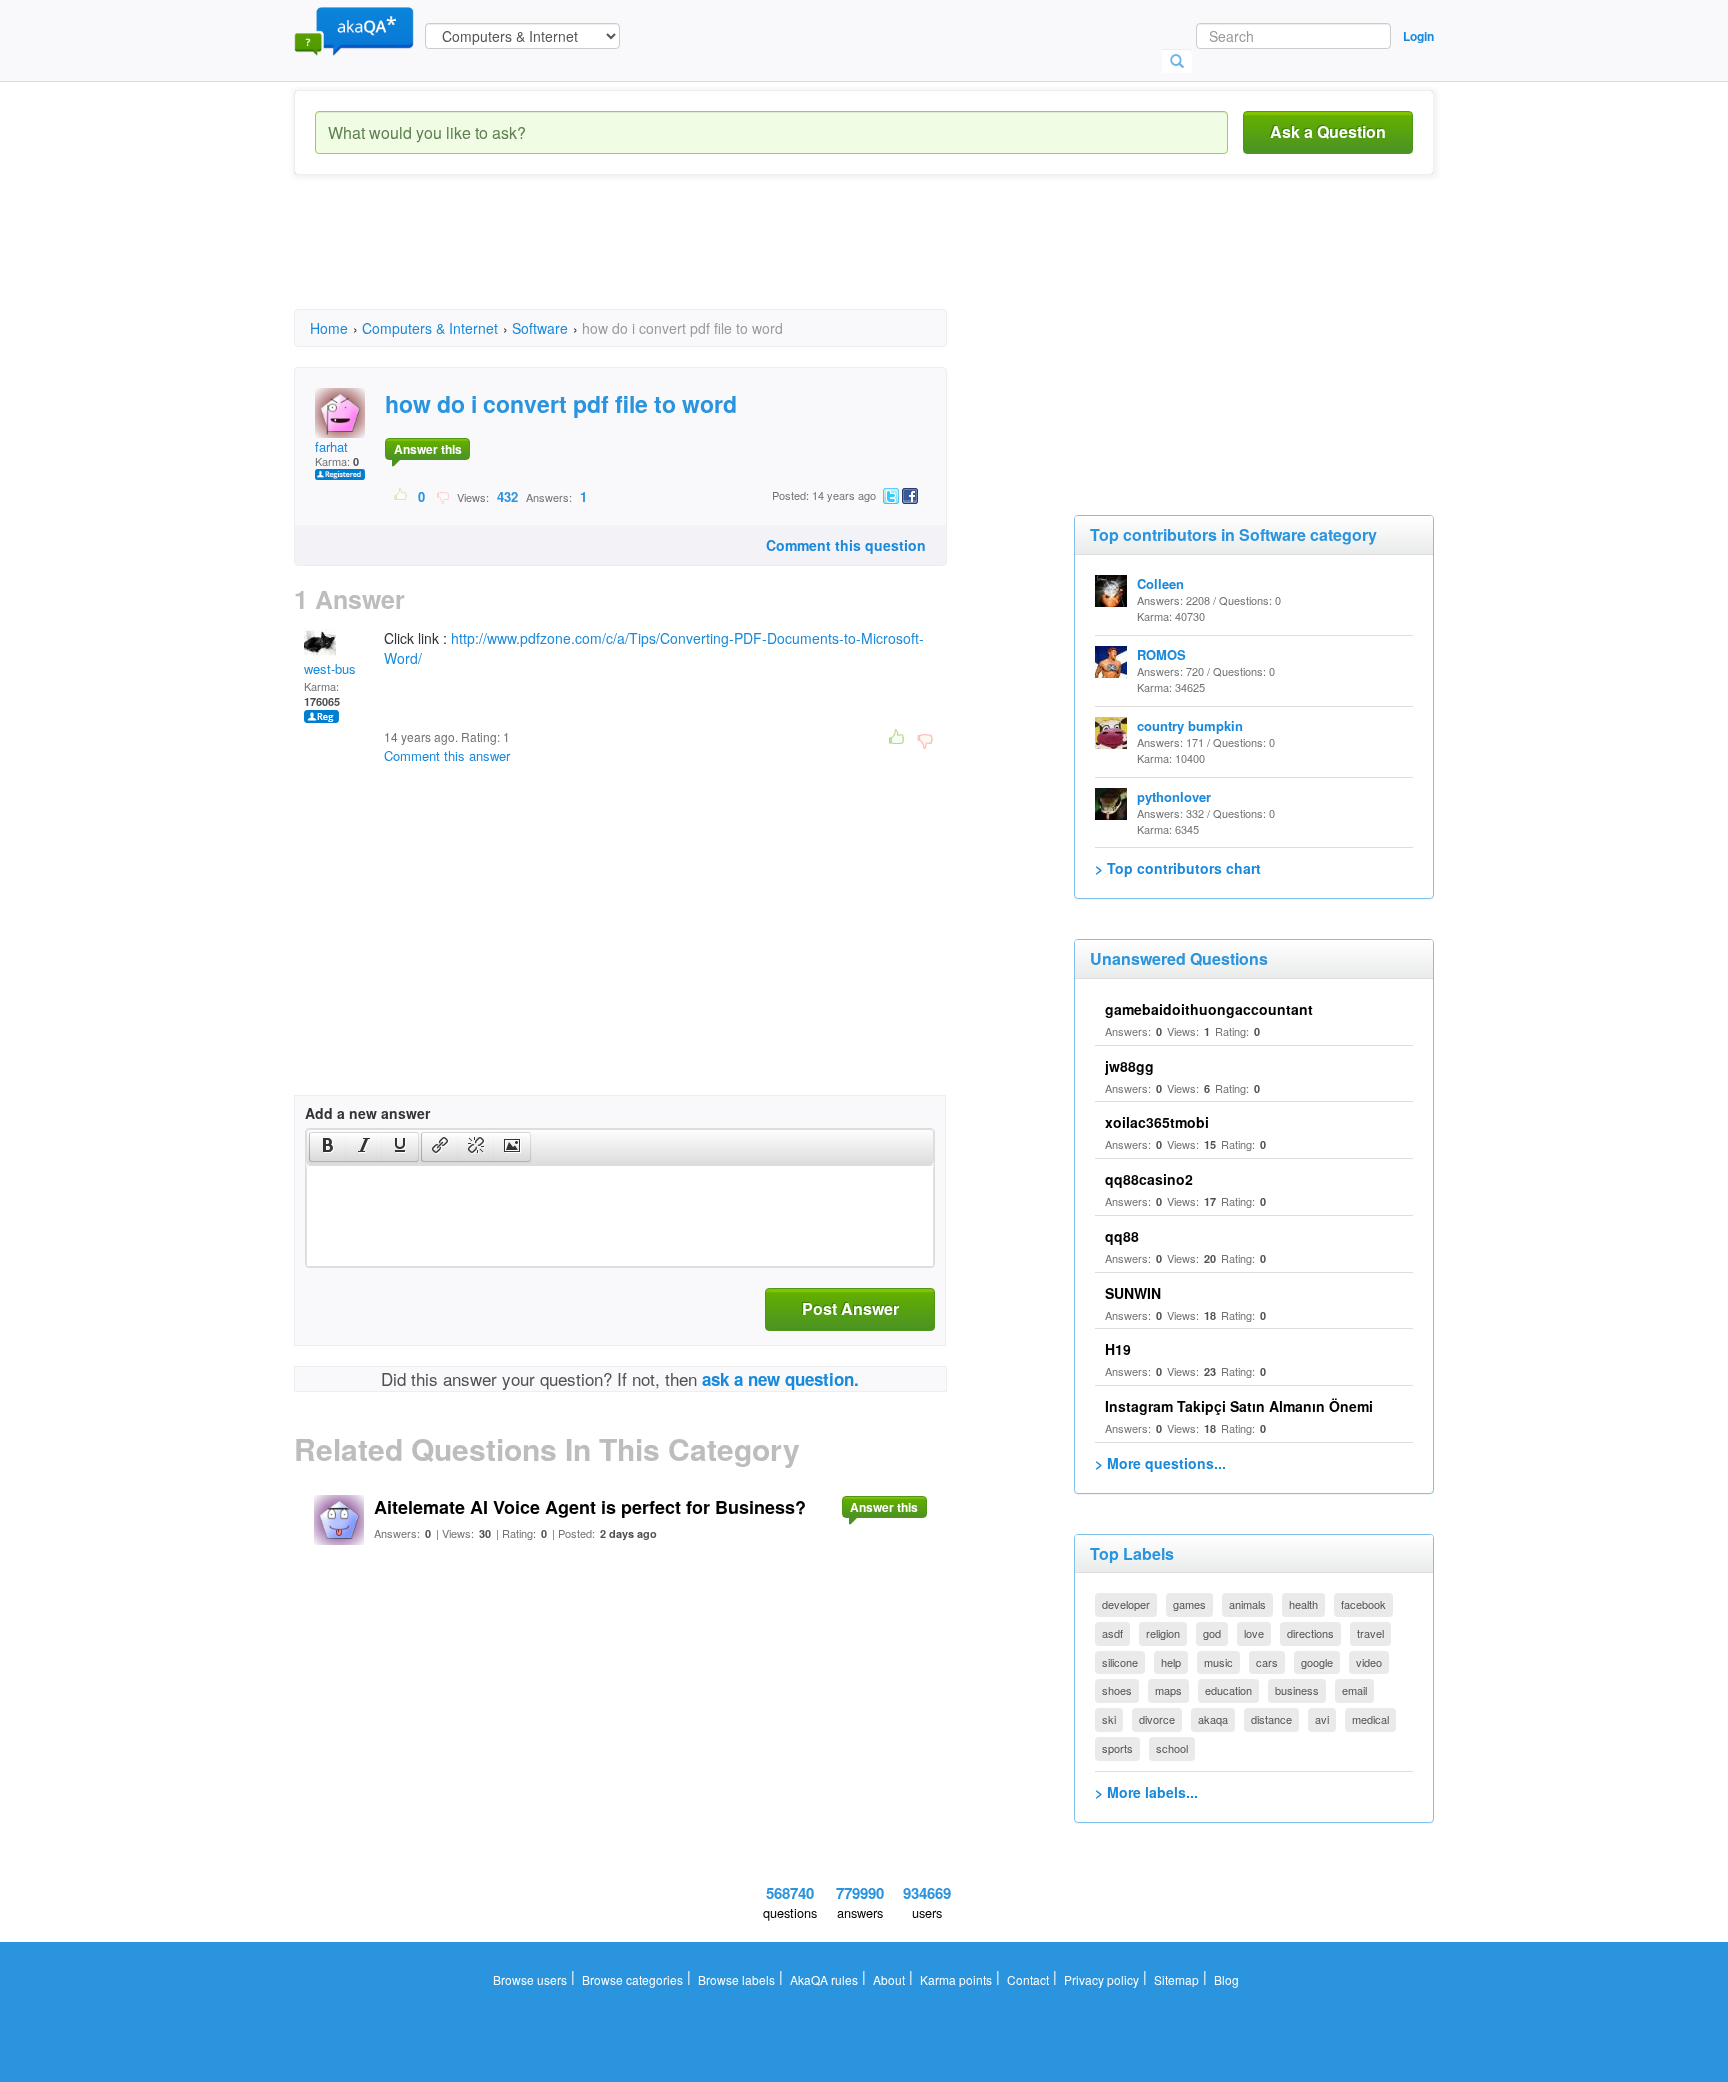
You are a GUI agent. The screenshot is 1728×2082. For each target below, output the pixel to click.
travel (1370, 1633)
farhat (331, 446)
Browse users (530, 1979)
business (1297, 1690)
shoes (1117, 1690)
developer (1126, 1604)
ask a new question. (780, 1379)
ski (1109, 1719)
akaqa (1213, 1719)
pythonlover (1174, 796)
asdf (1112, 1633)
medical (1370, 1719)
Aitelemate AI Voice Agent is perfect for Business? (590, 1507)
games (1189, 1604)
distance (1271, 1719)
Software (540, 328)
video (1369, 1662)
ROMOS (1161, 654)
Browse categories (632, 1979)
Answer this (428, 449)
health (1303, 1604)
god (1212, 1633)
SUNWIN (1133, 1293)
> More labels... (1146, 1792)
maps (1168, 1690)
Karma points (956, 1979)
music (1218, 1662)
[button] (327, 1147)
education (1228, 1690)
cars (1267, 1662)
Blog (1226, 1979)
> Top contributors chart (1178, 868)
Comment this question (846, 545)
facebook (1363, 1604)
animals (1247, 1604)
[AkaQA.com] (354, 30)
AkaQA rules (824, 1979)
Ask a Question (1328, 131)
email (1354, 1690)
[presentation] (328, 1147)
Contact (1028, 1979)
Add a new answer (367, 1113)
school (1172, 1748)
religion (1163, 1633)
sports (1117, 1748)
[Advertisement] (658, 260)
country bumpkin (1190, 725)
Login (1418, 36)
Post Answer (850, 1308)
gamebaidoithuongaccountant (1209, 1009)
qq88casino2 (1149, 1179)
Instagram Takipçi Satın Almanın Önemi (1239, 1406)
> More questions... (1160, 1463)
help (1171, 1662)
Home (329, 328)
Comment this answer (447, 755)
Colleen (1160, 583)
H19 (1118, 1349)
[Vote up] (401, 496)
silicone (1120, 1662)
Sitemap (1176, 1979)
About (889, 1979)
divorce (1157, 1719)
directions (1310, 1633)
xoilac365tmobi (1157, 1122)
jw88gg (1129, 1066)
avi (1322, 1719)
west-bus (330, 668)
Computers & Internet (430, 328)
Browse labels (736, 1979)
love (1254, 1633)
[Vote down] (442, 496)
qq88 (1122, 1236)
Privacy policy (1101, 1979)
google (1317, 1662)
